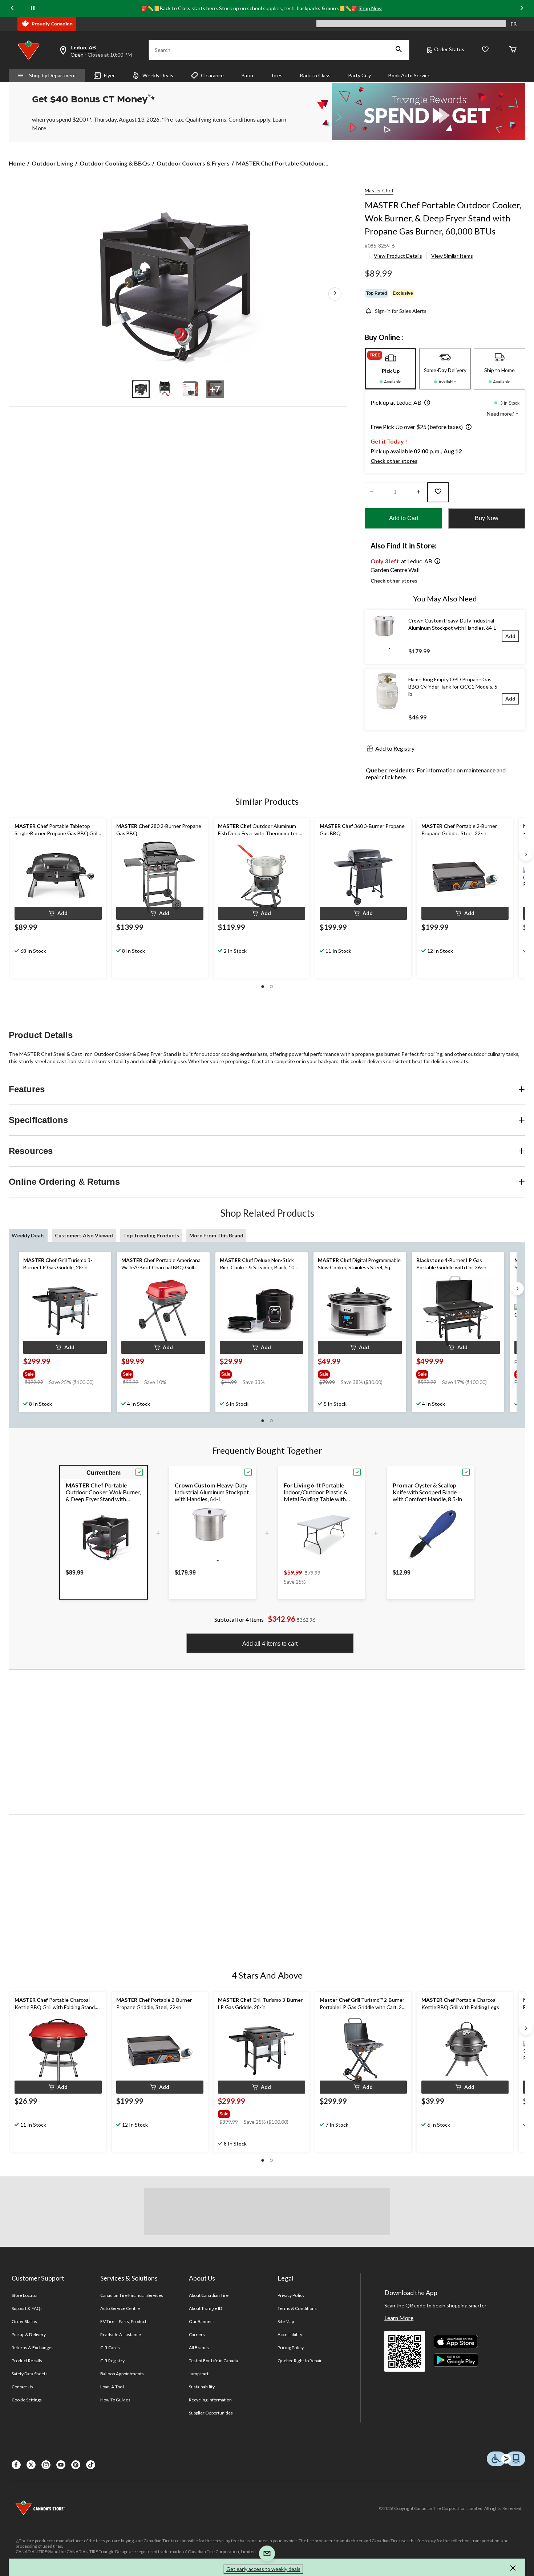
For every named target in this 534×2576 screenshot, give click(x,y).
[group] (64, 1373)
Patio (247, 75)
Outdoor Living (52, 163)
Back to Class (315, 75)
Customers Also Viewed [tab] (84, 1235)
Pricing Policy (291, 2348)
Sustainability (202, 2387)
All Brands (199, 2348)
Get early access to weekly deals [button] (263, 2569)
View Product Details (398, 256)
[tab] (391, 369)
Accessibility (290, 2334)
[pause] (33, 8)
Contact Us (22, 2387)
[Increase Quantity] (418, 492)
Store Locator (25, 2295)
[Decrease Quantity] (371, 492)
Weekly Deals (158, 75)
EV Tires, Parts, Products (124, 2321)
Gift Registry (112, 2361)
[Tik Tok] (91, 2465)
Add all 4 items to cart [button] (270, 1644)
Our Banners (202, 2321)
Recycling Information (210, 2400)
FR (514, 24)
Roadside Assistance (121, 2334)
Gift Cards (110, 2348)
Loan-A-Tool (112, 2387)
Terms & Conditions (297, 2308)
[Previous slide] (12, 8)
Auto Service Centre (120, 2308)
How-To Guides (115, 2400)
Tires (277, 75)
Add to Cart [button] (404, 518)
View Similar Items (452, 256)
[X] (31, 2465)
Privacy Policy (291, 2295)
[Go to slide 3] (190, 389)
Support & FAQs (27, 2308)
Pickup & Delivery (29, 2334)
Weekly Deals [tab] (28, 1235)
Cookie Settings (27, 2400)
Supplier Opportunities (211, 2413)
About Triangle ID (205, 2308)
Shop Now (370, 8)
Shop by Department (53, 75)
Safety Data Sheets (30, 2374)
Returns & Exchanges (33, 2348)
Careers (197, 2334)
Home (17, 163)
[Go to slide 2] (166, 389)
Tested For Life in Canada (213, 2361)
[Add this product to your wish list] (438, 492)
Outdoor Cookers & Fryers (193, 163)
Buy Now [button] (487, 518)
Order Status (449, 49)
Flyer (109, 75)
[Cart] (513, 50)
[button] (399, 50)
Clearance (212, 75)
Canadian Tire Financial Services (132, 2295)
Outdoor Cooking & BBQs (115, 163)
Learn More (399, 2318)
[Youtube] (61, 2465)
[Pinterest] (76, 2465)
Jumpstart (199, 2374)
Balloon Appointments (122, 2374)
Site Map (286, 2321)
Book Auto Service (409, 75)
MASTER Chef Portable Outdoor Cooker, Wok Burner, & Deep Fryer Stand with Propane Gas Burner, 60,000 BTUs (443, 218)
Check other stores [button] (394, 461)
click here (394, 777)
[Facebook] (16, 2465)
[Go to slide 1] (141, 389)
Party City (359, 75)
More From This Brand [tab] (216, 1235)
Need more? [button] (501, 414)
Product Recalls (27, 2361)
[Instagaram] (46, 2465)
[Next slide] (522, 8)
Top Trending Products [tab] (151, 1235)
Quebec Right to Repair (300, 2361)
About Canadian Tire (209, 2295)
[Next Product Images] (335, 294)
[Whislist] (485, 50)
